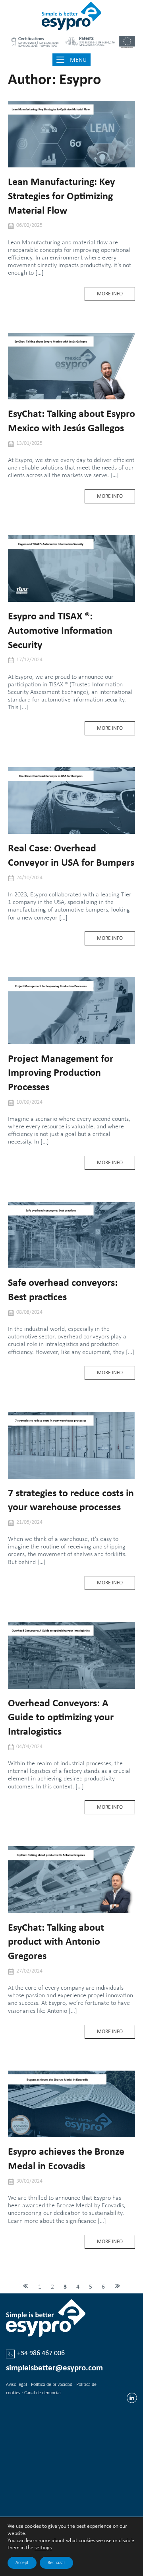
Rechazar (56, 2563)
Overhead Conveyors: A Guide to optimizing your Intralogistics (61, 1718)
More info (116, 296)
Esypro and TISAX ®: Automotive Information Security (60, 631)
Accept (22, 2563)
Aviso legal (16, 2385)
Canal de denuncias (43, 2393)
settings (43, 2548)
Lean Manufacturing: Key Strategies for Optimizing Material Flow (61, 197)
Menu (79, 59)
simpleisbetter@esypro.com (54, 2368)
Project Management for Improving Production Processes (61, 1074)
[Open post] (71, 134)
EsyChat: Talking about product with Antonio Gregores (56, 1942)
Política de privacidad (52, 2385)
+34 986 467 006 (41, 2353)
